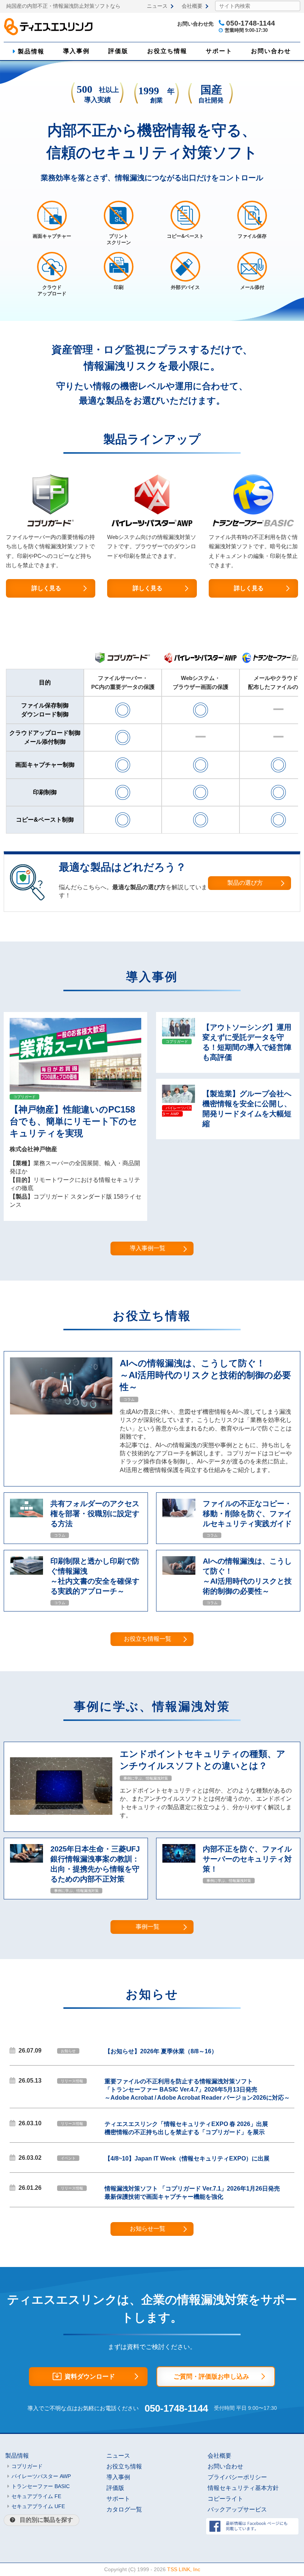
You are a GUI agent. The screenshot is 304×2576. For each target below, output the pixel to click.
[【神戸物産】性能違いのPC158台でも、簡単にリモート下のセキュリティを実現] (75, 1090)
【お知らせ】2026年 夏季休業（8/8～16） (161, 2051)
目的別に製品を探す (46, 2520)
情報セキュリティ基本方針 (243, 2488)
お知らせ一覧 (148, 2229)
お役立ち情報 (167, 51)
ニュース (157, 6)
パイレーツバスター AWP (177, 1111)
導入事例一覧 (148, 1248)
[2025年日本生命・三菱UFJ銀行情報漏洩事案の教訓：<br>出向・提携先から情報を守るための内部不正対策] (27, 1861)
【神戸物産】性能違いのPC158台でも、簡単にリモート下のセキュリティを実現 (73, 1121)
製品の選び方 (245, 883)
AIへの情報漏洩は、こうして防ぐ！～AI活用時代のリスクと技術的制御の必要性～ (205, 1375)
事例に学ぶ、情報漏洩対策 (146, 1778)
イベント (68, 2158)
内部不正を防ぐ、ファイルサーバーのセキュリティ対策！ (247, 1859)
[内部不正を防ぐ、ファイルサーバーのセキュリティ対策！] (179, 1861)
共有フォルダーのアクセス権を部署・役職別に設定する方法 (95, 1514)
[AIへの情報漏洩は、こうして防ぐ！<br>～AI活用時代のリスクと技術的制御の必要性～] (61, 1412)
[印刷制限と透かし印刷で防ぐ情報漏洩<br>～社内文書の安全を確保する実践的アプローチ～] (27, 1573)
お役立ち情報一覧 (148, 1639)
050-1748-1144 (176, 2408)
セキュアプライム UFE (38, 2506)
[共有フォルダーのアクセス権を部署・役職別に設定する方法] (27, 1515)
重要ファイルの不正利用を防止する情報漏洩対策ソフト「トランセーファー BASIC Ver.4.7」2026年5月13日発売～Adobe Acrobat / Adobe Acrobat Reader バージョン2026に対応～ (197, 2089)
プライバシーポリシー (237, 2477)
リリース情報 (72, 2081)
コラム (129, 1399)
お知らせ (68, 2051)
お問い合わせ (271, 51)
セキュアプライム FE (36, 2496)
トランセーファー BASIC (41, 2486)
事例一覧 (148, 1927)
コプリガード (24, 1097)
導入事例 (76, 51)
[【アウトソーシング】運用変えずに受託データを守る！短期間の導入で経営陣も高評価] (179, 1034)
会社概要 (192, 6)
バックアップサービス (237, 2509)
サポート (219, 51)
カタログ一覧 (124, 2509)
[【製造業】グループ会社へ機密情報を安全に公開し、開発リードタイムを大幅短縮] (179, 1101)
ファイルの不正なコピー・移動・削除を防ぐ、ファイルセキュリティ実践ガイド (247, 1514)
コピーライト (225, 2499)
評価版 (118, 51)
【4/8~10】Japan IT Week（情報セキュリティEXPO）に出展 (187, 2158)
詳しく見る (46, 588)
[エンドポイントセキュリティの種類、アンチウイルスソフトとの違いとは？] (61, 1813)
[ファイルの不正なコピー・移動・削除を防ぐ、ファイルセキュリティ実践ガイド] (179, 1515)
